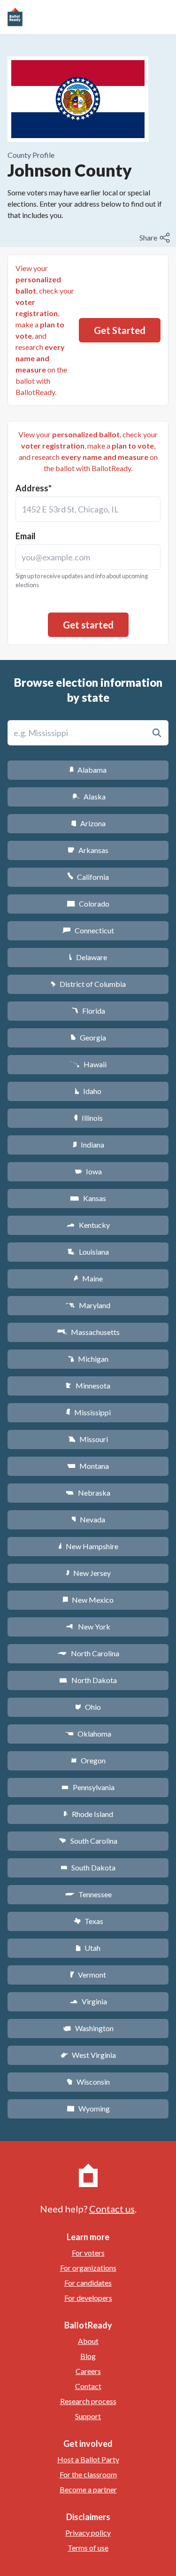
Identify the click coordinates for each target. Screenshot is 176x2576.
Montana (88, 1466)
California (88, 877)
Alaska (88, 796)
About (88, 2341)
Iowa (88, 1171)
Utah (88, 1948)
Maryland (88, 1305)
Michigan (88, 1359)
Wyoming (88, 2108)
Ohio (88, 1707)
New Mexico (88, 1600)
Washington (88, 2028)
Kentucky (88, 1225)
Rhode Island (88, 1814)
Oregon (88, 1760)
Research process (88, 2401)
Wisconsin (88, 2082)
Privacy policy (88, 2533)
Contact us (112, 2209)
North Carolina (88, 1653)
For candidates (88, 2283)
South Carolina (88, 1841)
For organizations (88, 2268)
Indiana (88, 1144)
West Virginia (88, 2055)
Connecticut (88, 930)
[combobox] (88, 509)
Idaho (88, 1091)
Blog (88, 2356)
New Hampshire (88, 1546)
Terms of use (88, 2548)
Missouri (88, 1439)
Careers (88, 2371)
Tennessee (88, 1894)
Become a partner (88, 2489)
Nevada (88, 1519)
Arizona (88, 823)
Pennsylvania (88, 1787)
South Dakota (88, 1867)
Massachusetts (88, 1332)
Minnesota (88, 1385)
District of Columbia (88, 984)
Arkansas (88, 850)
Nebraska (88, 1493)
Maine (88, 1278)
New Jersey (88, 1573)
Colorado (88, 904)
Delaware (88, 957)
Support (88, 2416)
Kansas (88, 1198)
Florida (88, 1011)
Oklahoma (88, 1734)
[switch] (156, 238)
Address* (34, 488)
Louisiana (88, 1252)
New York (88, 1626)
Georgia (88, 1037)
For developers (88, 2298)
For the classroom (88, 2474)
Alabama (88, 770)
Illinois (88, 1118)
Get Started (120, 330)
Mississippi (88, 1412)
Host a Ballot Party (88, 2459)
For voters (88, 2253)
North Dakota (88, 1680)
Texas (88, 1921)
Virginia (88, 2001)
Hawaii (88, 1064)
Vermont (88, 1975)
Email (26, 536)
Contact (88, 2386)
